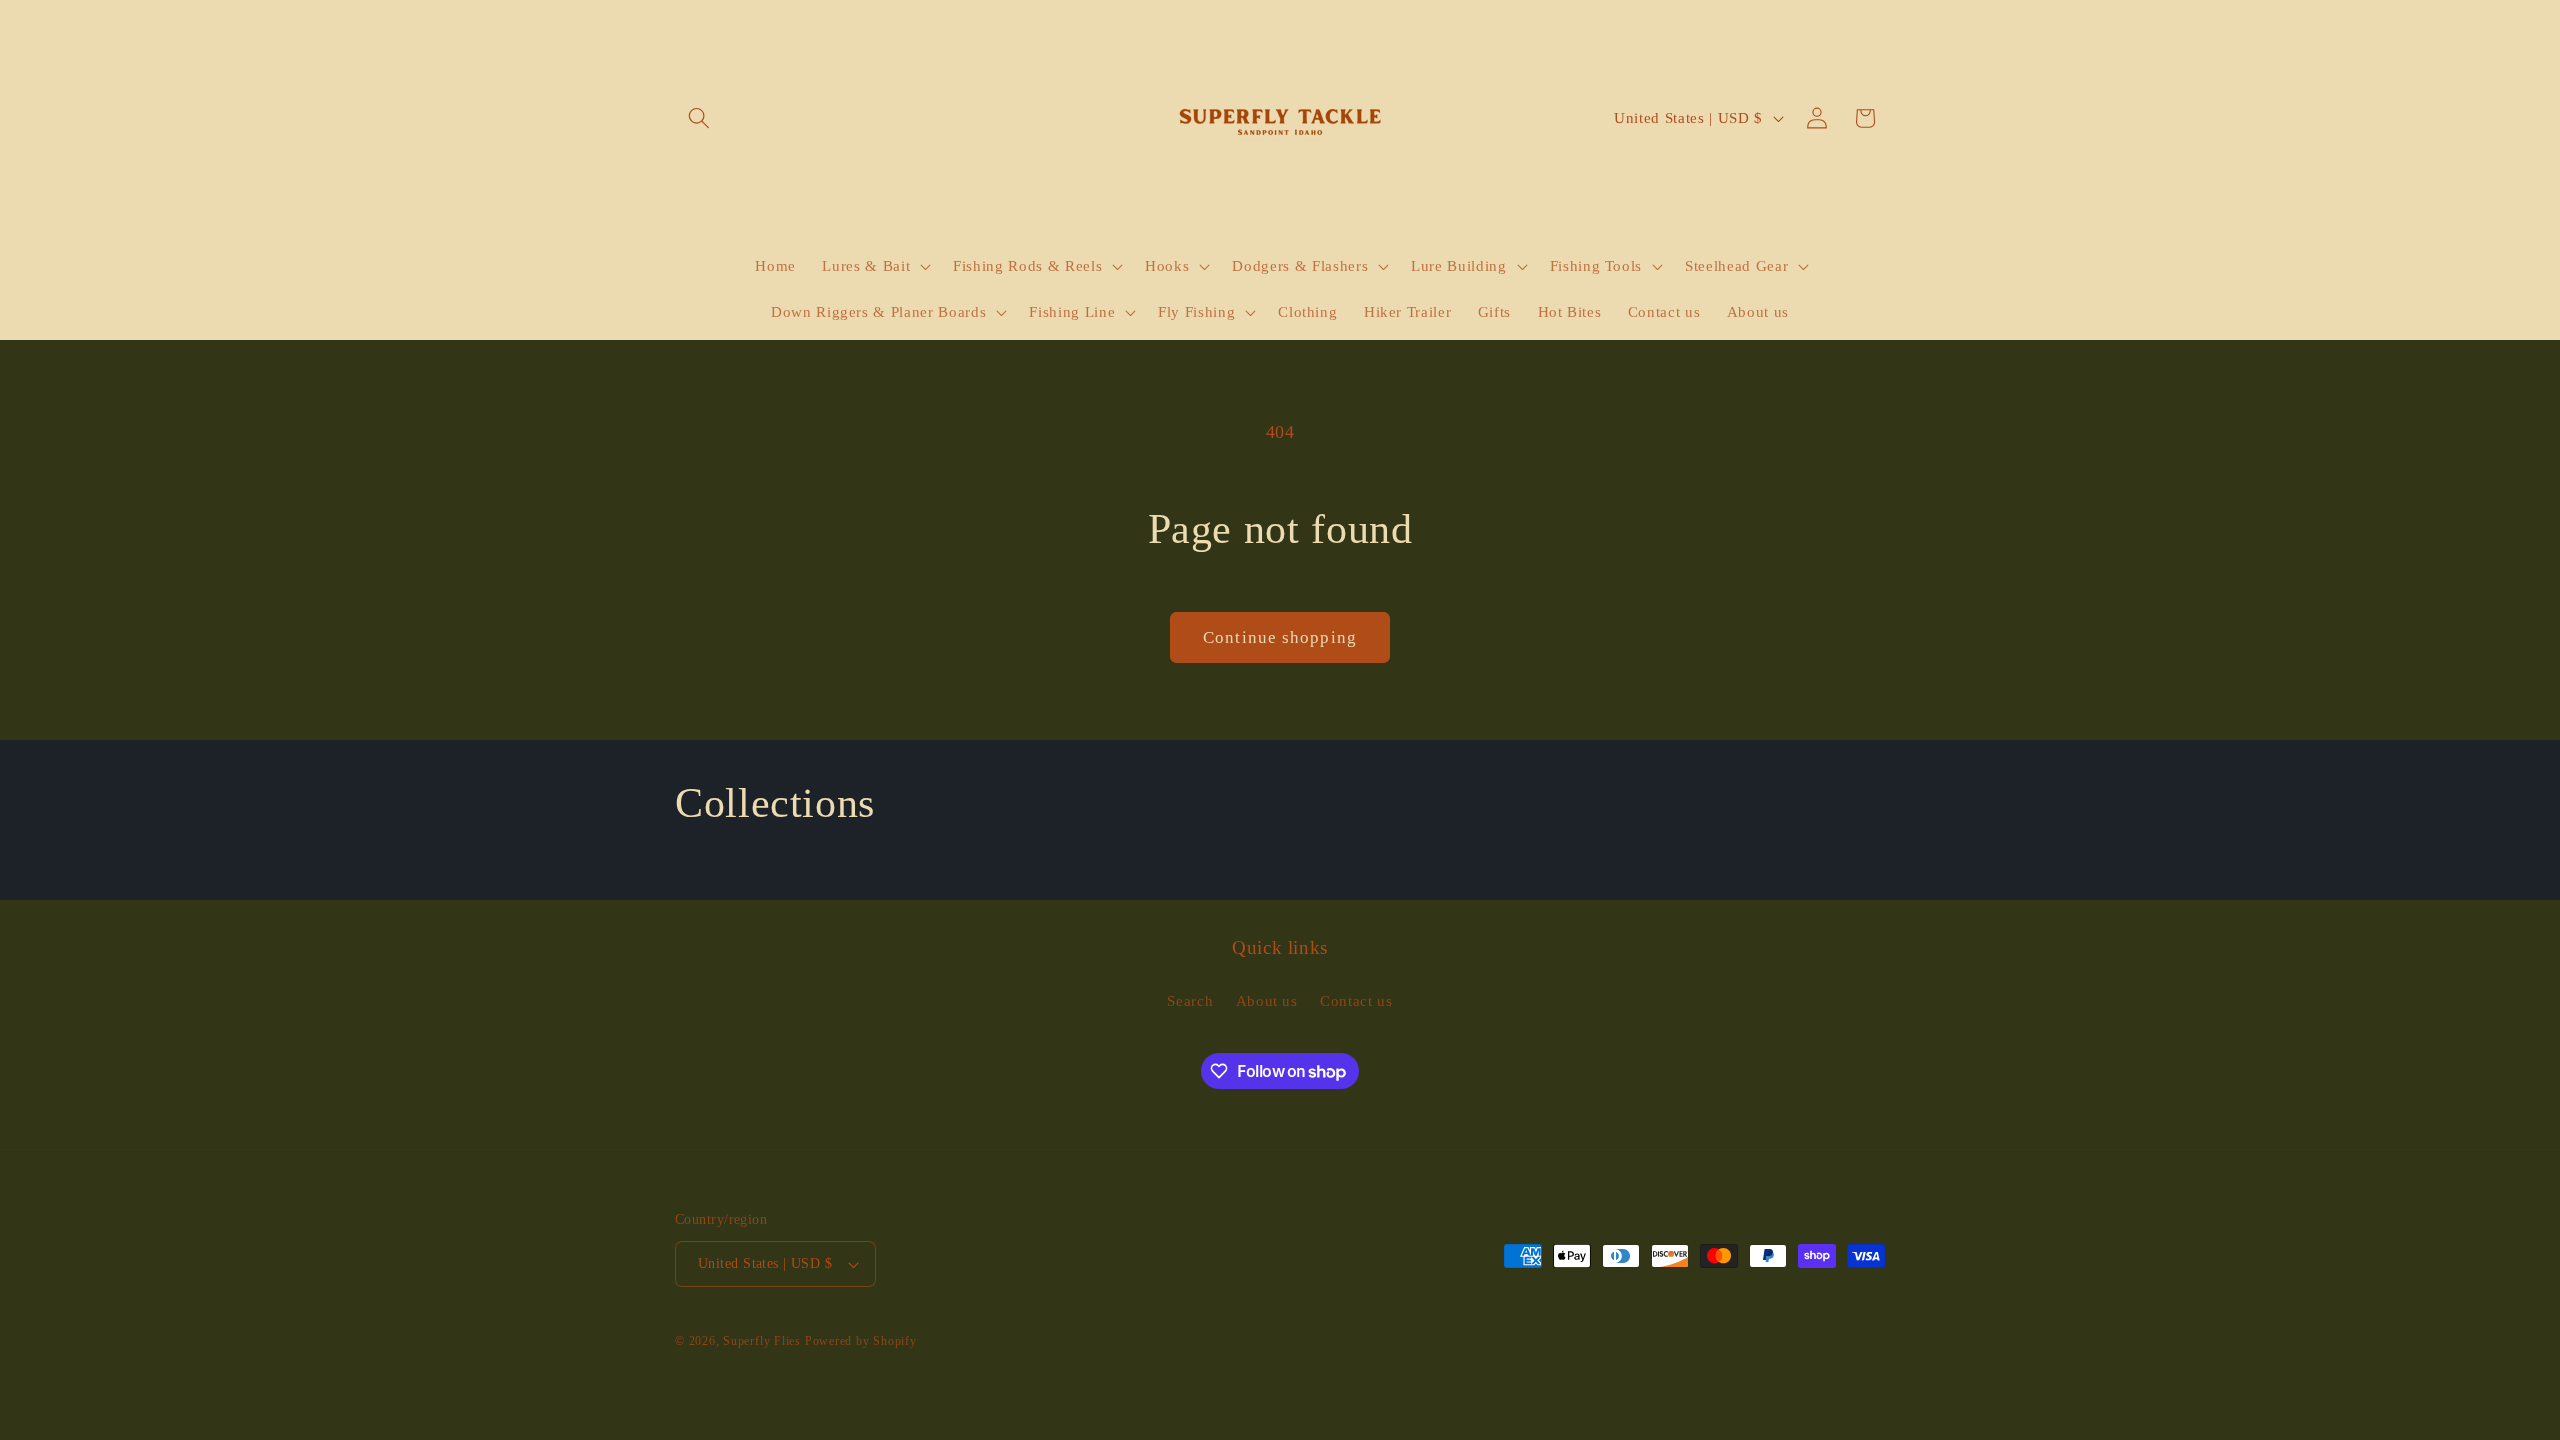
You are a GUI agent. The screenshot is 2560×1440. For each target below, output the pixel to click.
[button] (699, 118)
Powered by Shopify (861, 1341)
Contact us (1356, 1000)
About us (1267, 1000)
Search (1190, 1000)
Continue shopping (1280, 637)
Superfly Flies (762, 1341)
